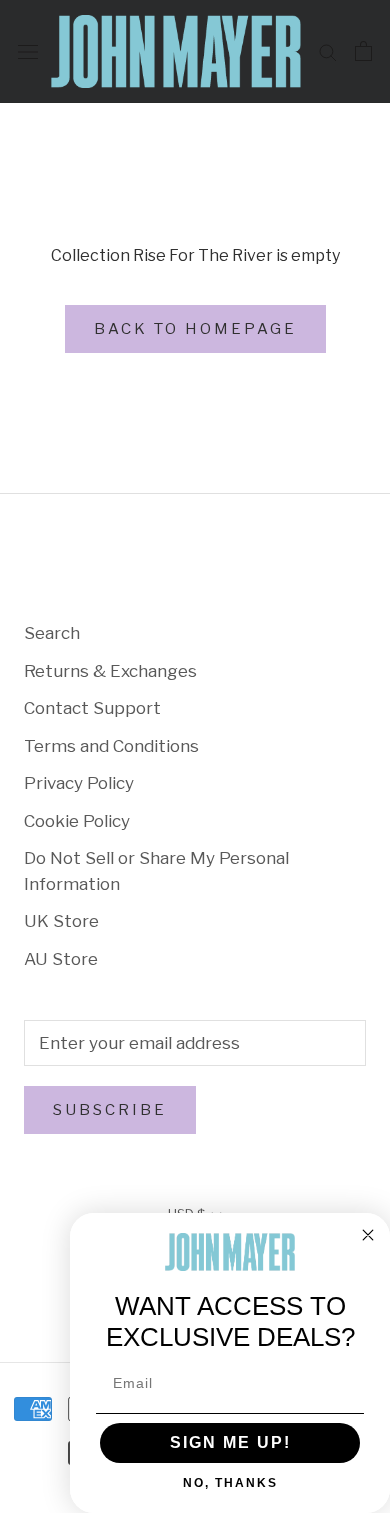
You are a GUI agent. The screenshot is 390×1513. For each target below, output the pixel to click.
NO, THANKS (230, 1483)
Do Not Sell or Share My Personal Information (156, 871)
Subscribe (110, 1110)
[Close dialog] (368, 1235)
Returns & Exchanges (110, 671)
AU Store (61, 959)
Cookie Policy (77, 821)
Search (52, 633)
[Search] (328, 51)
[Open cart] (363, 51)
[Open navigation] (28, 51)
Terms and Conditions (111, 746)
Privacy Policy (79, 783)
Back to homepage (195, 329)
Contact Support (92, 708)
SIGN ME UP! (230, 1442)
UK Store (61, 921)
